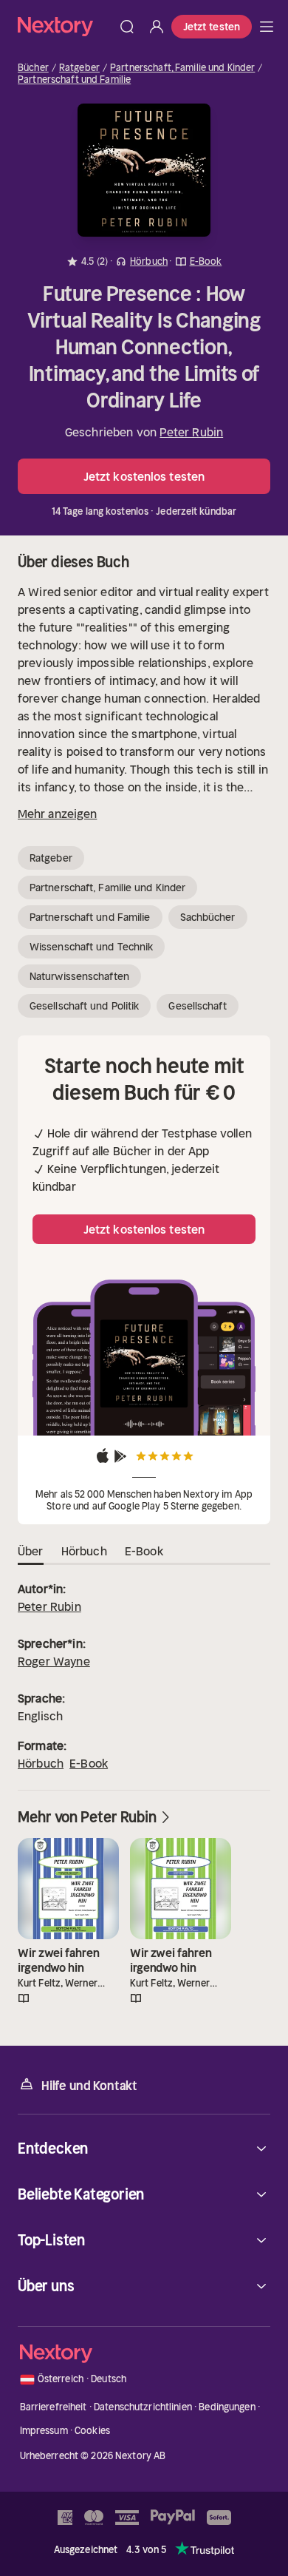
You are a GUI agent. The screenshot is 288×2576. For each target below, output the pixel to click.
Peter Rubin (191, 432)
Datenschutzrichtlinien (143, 2407)
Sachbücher (208, 917)
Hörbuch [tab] (84, 1551)
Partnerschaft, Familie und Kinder (182, 68)
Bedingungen (227, 2407)
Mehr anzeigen (57, 814)
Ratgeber (79, 68)
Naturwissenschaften (79, 976)
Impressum (44, 2431)
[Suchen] (127, 27)
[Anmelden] (157, 27)
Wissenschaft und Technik (91, 947)
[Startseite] (65, 26)
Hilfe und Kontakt (89, 2086)
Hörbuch (41, 1763)
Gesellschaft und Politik (84, 1006)
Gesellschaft (197, 1006)
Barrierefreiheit (54, 2407)
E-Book (89, 1763)
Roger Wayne (54, 1661)
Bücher (33, 68)
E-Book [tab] (144, 1551)
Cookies (92, 2431)
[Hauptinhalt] (267, 27)
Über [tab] (31, 1551)
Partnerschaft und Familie (74, 80)
